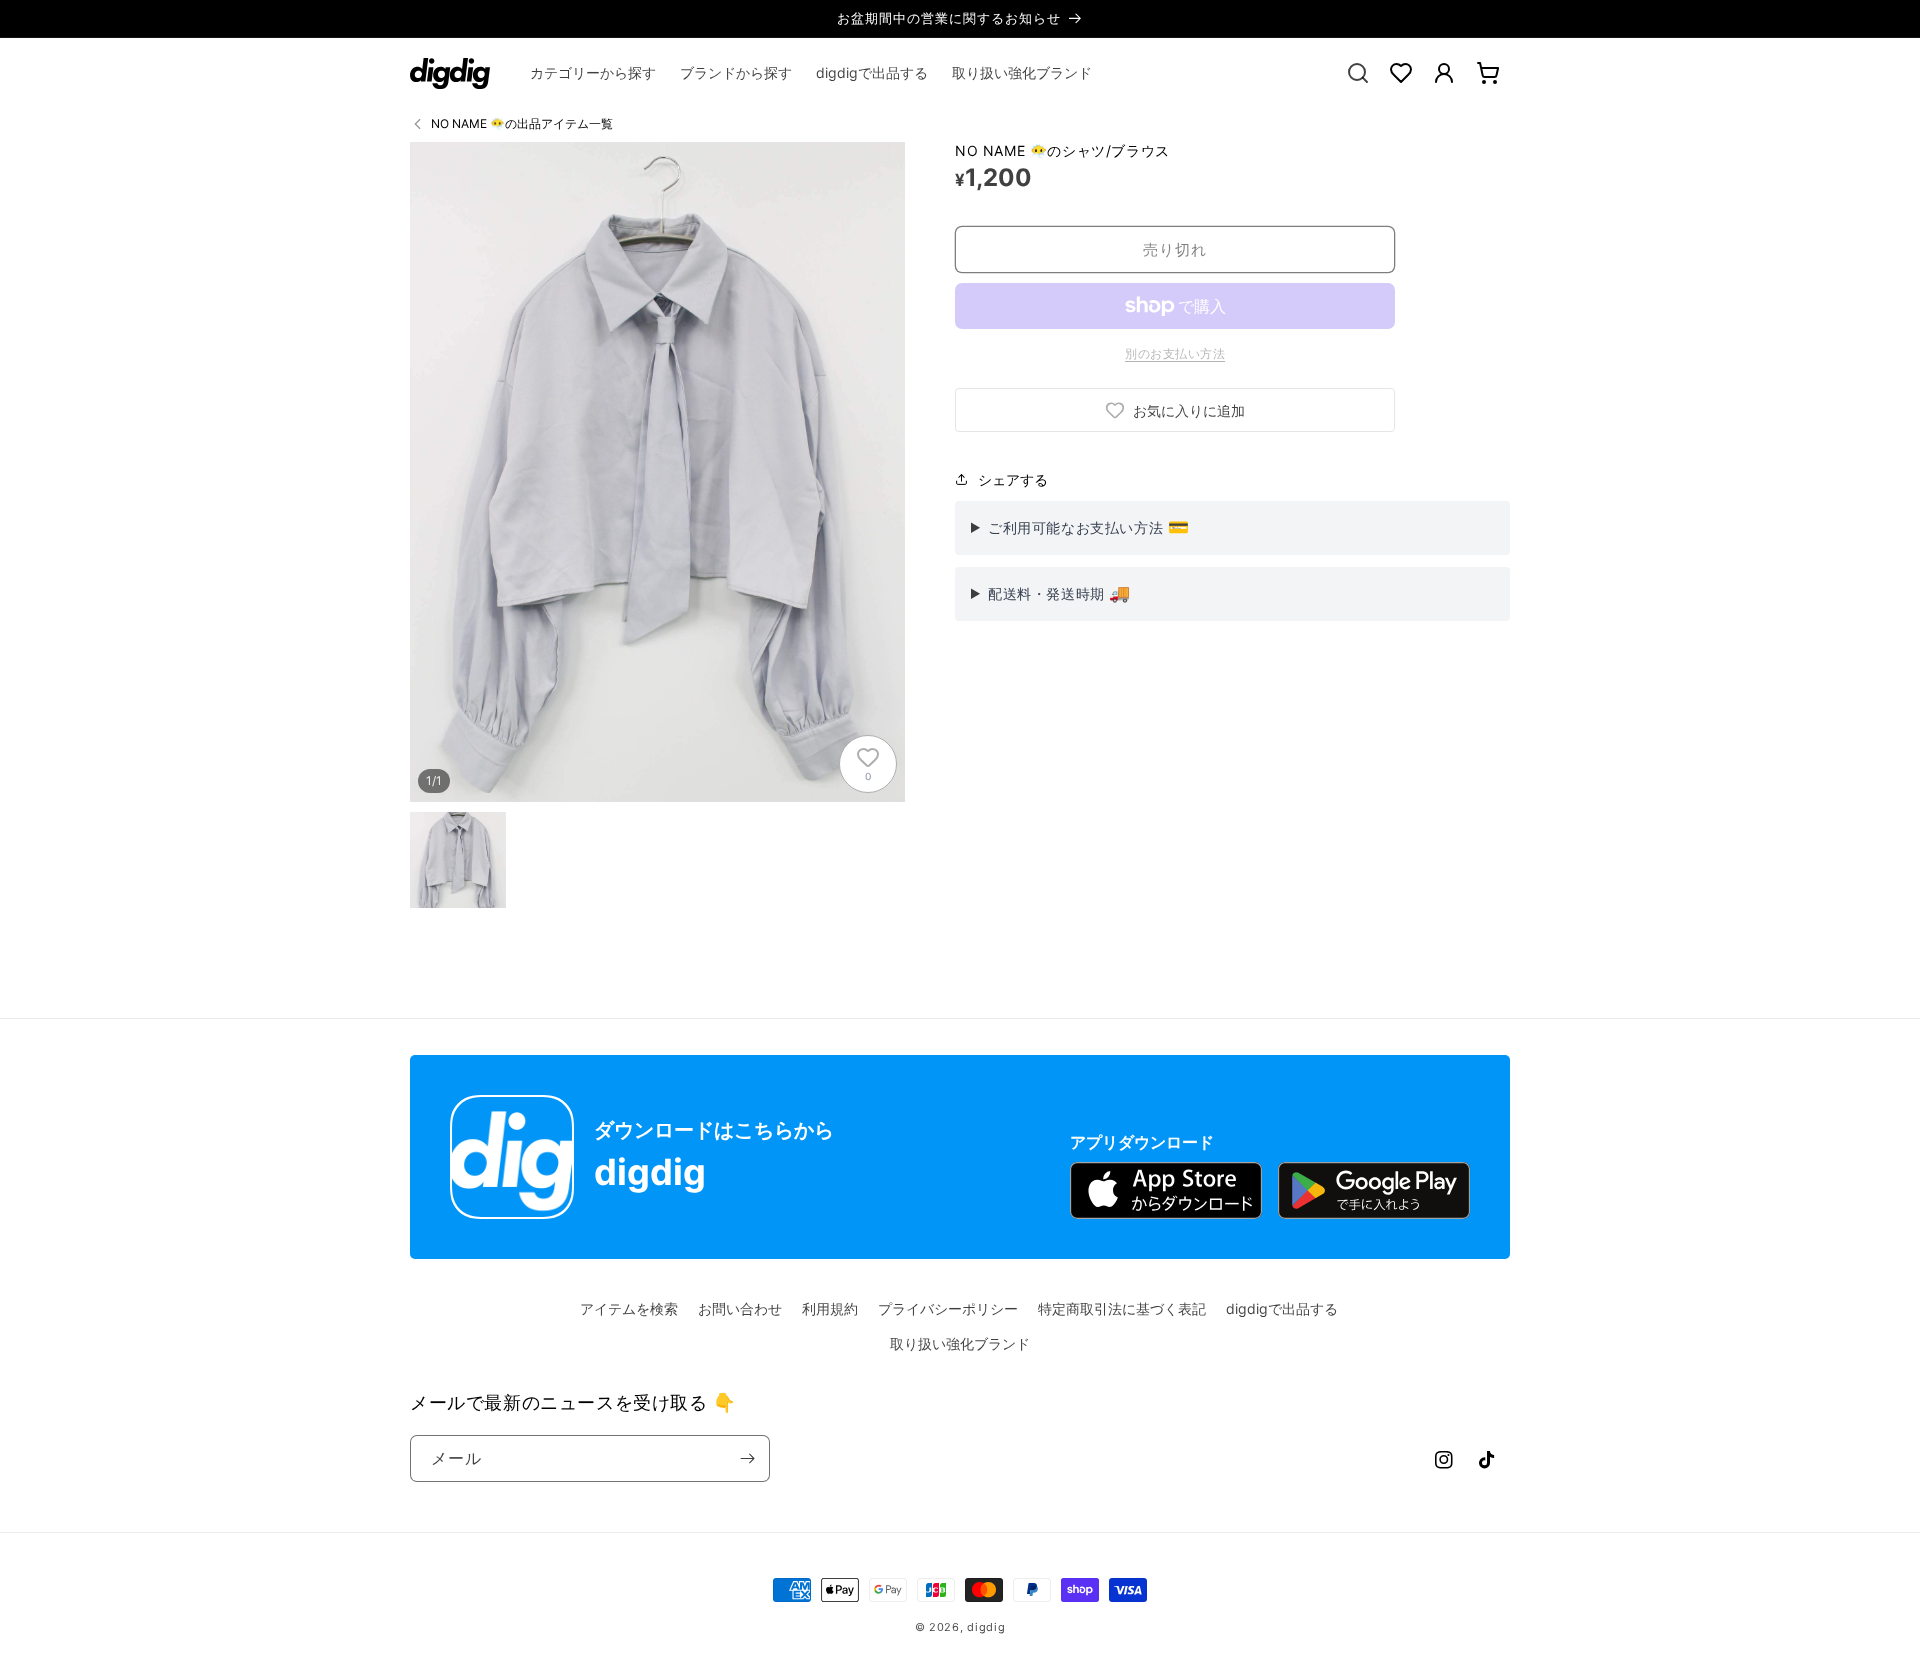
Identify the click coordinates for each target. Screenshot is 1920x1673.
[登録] (747, 1458)
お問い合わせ (740, 1308)
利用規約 (830, 1308)
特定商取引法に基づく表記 (1122, 1308)
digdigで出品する (1282, 1308)
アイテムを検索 (629, 1308)
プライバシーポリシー (948, 1308)
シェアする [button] (1013, 479)
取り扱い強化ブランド (960, 1343)
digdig (986, 1627)
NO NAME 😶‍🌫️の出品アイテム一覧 (522, 123)
